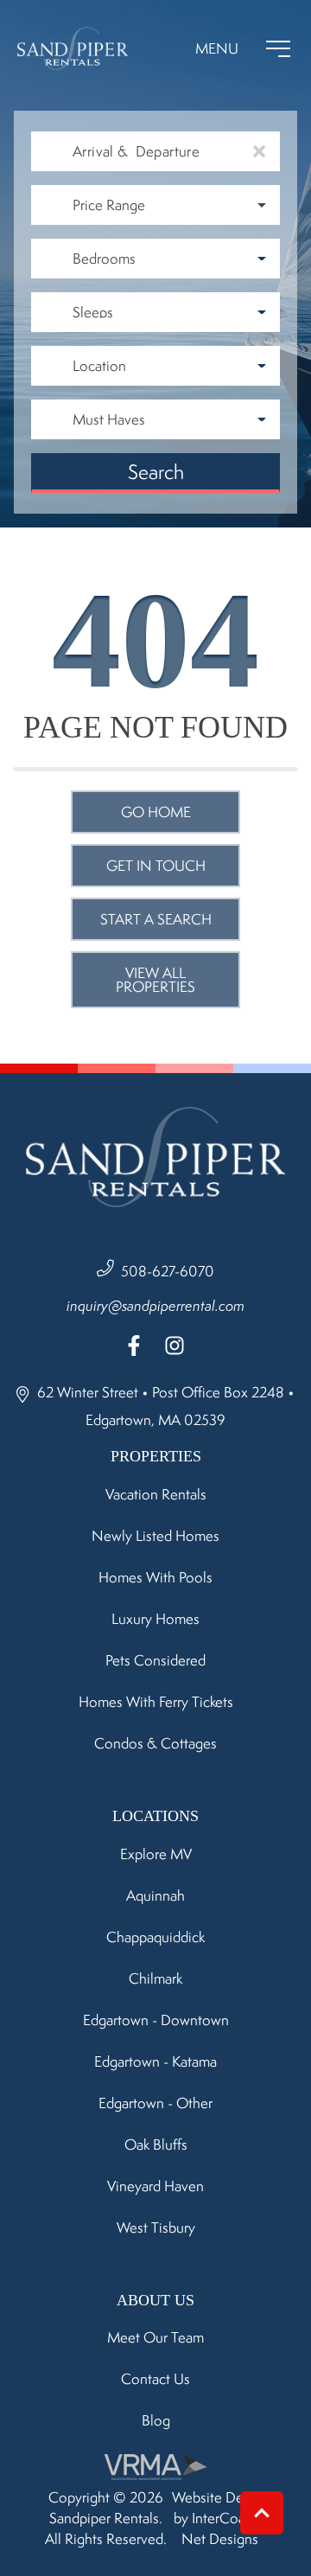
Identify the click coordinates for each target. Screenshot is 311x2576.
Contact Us (155, 2379)
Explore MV (156, 1854)
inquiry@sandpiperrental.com (155, 1306)
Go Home (156, 812)
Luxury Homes (155, 1619)
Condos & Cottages (155, 1743)
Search (156, 472)
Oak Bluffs (156, 2145)
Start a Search (156, 919)
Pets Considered (155, 1660)
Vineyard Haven (155, 2186)
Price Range (109, 205)
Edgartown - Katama (155, 2061)
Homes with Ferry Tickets (156, 1702)
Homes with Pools (155, 1577)
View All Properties (155, 980)
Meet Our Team (155, 2337)
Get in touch (156, 866)
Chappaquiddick (155, 1937)
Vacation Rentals (156, 1494)
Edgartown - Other (155, 2103)
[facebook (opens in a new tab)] (136, 1346)
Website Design (220, 2497)
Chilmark (155, 1978)
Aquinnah (155, 1895)
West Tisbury (156, 2228)
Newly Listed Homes (155, 1536)
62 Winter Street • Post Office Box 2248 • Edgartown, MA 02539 (164, 1406)
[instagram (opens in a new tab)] (175, 1346)
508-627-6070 (168, 1271)
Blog (156, 2420)
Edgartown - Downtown (156, 2020)
